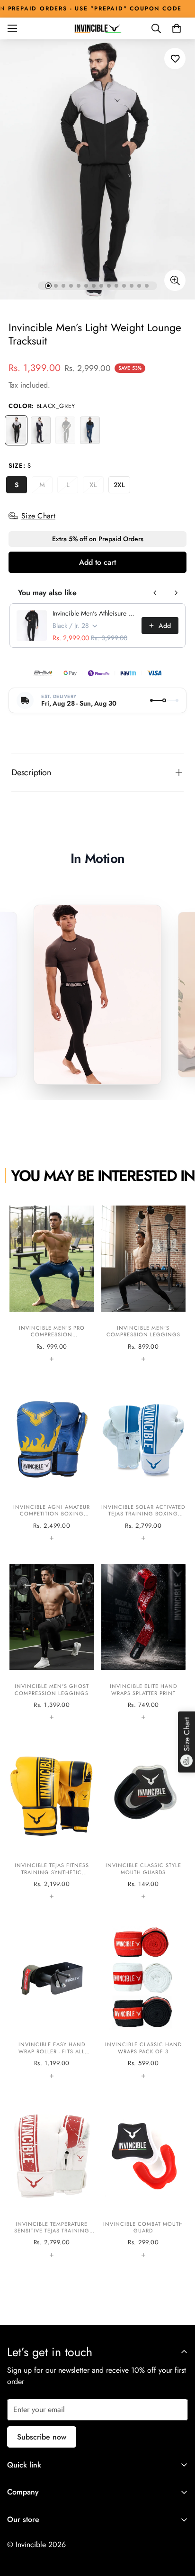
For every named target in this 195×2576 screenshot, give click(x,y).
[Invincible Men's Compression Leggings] (144, 1282)
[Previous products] (155, 593)
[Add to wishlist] (175, 59)
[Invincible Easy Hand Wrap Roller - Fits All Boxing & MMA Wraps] (52, 1999)
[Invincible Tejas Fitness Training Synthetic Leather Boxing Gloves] (52, 1820)
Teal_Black (90, 430)
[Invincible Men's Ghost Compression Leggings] (52, 1641)
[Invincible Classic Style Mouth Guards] (144, 1820)
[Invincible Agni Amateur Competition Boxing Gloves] (52, 1461)
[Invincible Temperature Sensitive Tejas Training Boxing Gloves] (52, 2178)
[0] (177, 28)
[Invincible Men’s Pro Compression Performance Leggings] (52, 1282)
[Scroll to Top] (178, 2526)
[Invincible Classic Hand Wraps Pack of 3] (144, 1999)
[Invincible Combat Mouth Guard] (144, 2178)
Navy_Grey (41, 430)
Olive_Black (65, 430)
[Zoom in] (175, 280)
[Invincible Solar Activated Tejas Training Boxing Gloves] (144, 1461)
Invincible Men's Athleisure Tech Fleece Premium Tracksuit (94, 613)
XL (97, 487)
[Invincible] (97, 28)
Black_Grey (16, 430)
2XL (122, 487)
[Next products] (176, 593)
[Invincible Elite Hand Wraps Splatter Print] (144, 1641)
